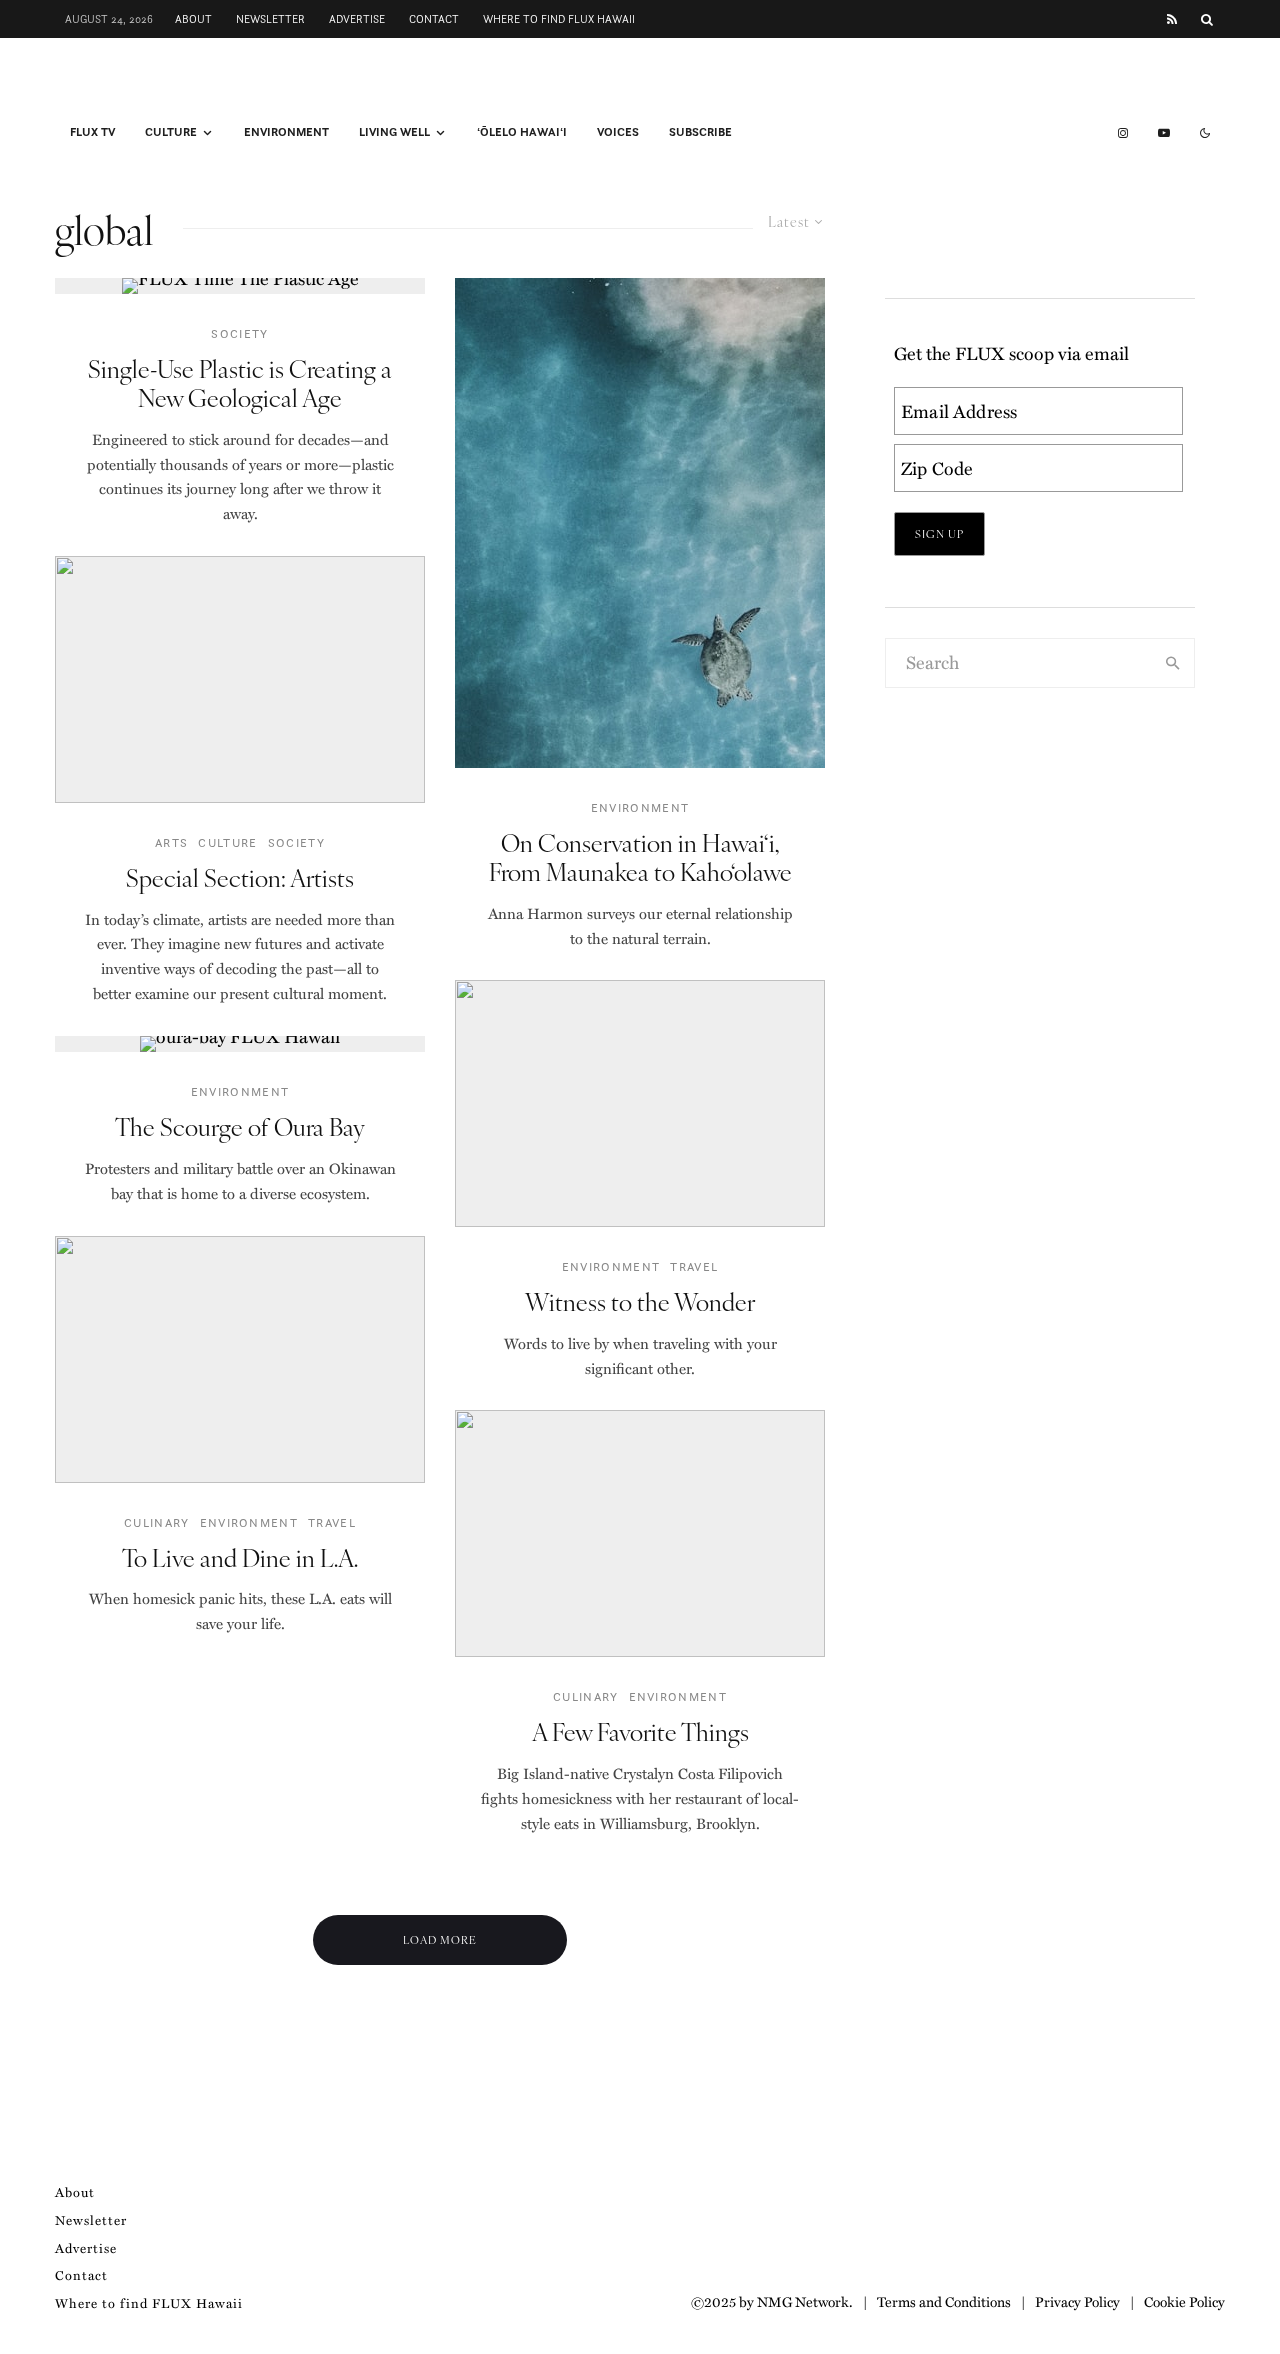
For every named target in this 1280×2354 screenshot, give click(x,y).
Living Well (394, 132)
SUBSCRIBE (700, 132)
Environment (286, 132)
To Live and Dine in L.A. (240, 1557)
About (193, 19)
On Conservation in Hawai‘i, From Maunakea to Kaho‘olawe (640, 857)
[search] (1173, 663)
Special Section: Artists (240, 877)
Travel (332, 1522)
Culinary (157, 1522)
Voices (618, 132)
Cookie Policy (1184, 2301)
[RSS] (1172, 19)
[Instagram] (1123, 133)
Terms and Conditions (944, 2301)
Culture (171, 132)
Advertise (357, 19)
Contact (434, 19)
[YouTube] (1164, 133)
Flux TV (92, 132)
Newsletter (270, 19)
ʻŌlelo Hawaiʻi (522, 132)
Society (239, 333)
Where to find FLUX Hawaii (559, 19)
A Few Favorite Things (640, 1731)
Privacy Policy (1077, 2301)
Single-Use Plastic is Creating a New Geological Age (240, 383)
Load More (440, 1939)
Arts (171, 842)
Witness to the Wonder (640, 1301)
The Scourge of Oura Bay (240, 1126)
